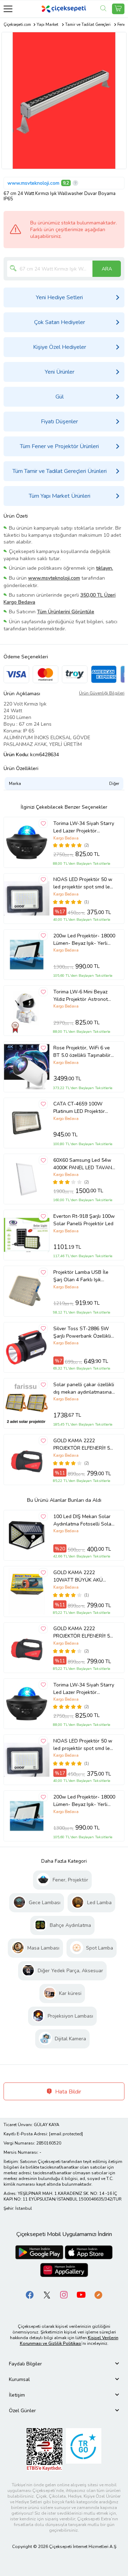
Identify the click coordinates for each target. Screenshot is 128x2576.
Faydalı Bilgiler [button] (25, 2364)
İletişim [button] (17, 2395)
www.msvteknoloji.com (33, 183)
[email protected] (66, 2134)
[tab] (64, 2364)
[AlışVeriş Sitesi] (118, 9)
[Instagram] (64, 2294)
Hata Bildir (67, 2092)
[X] (47, 2294)
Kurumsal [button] (19, 2379)
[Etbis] (44, 2449)
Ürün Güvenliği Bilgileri (102, 693)
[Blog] (98, 2294)
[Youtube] (81, 2294)
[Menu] (8, 9)
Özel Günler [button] (22, 2411)
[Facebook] (30, 2294)
